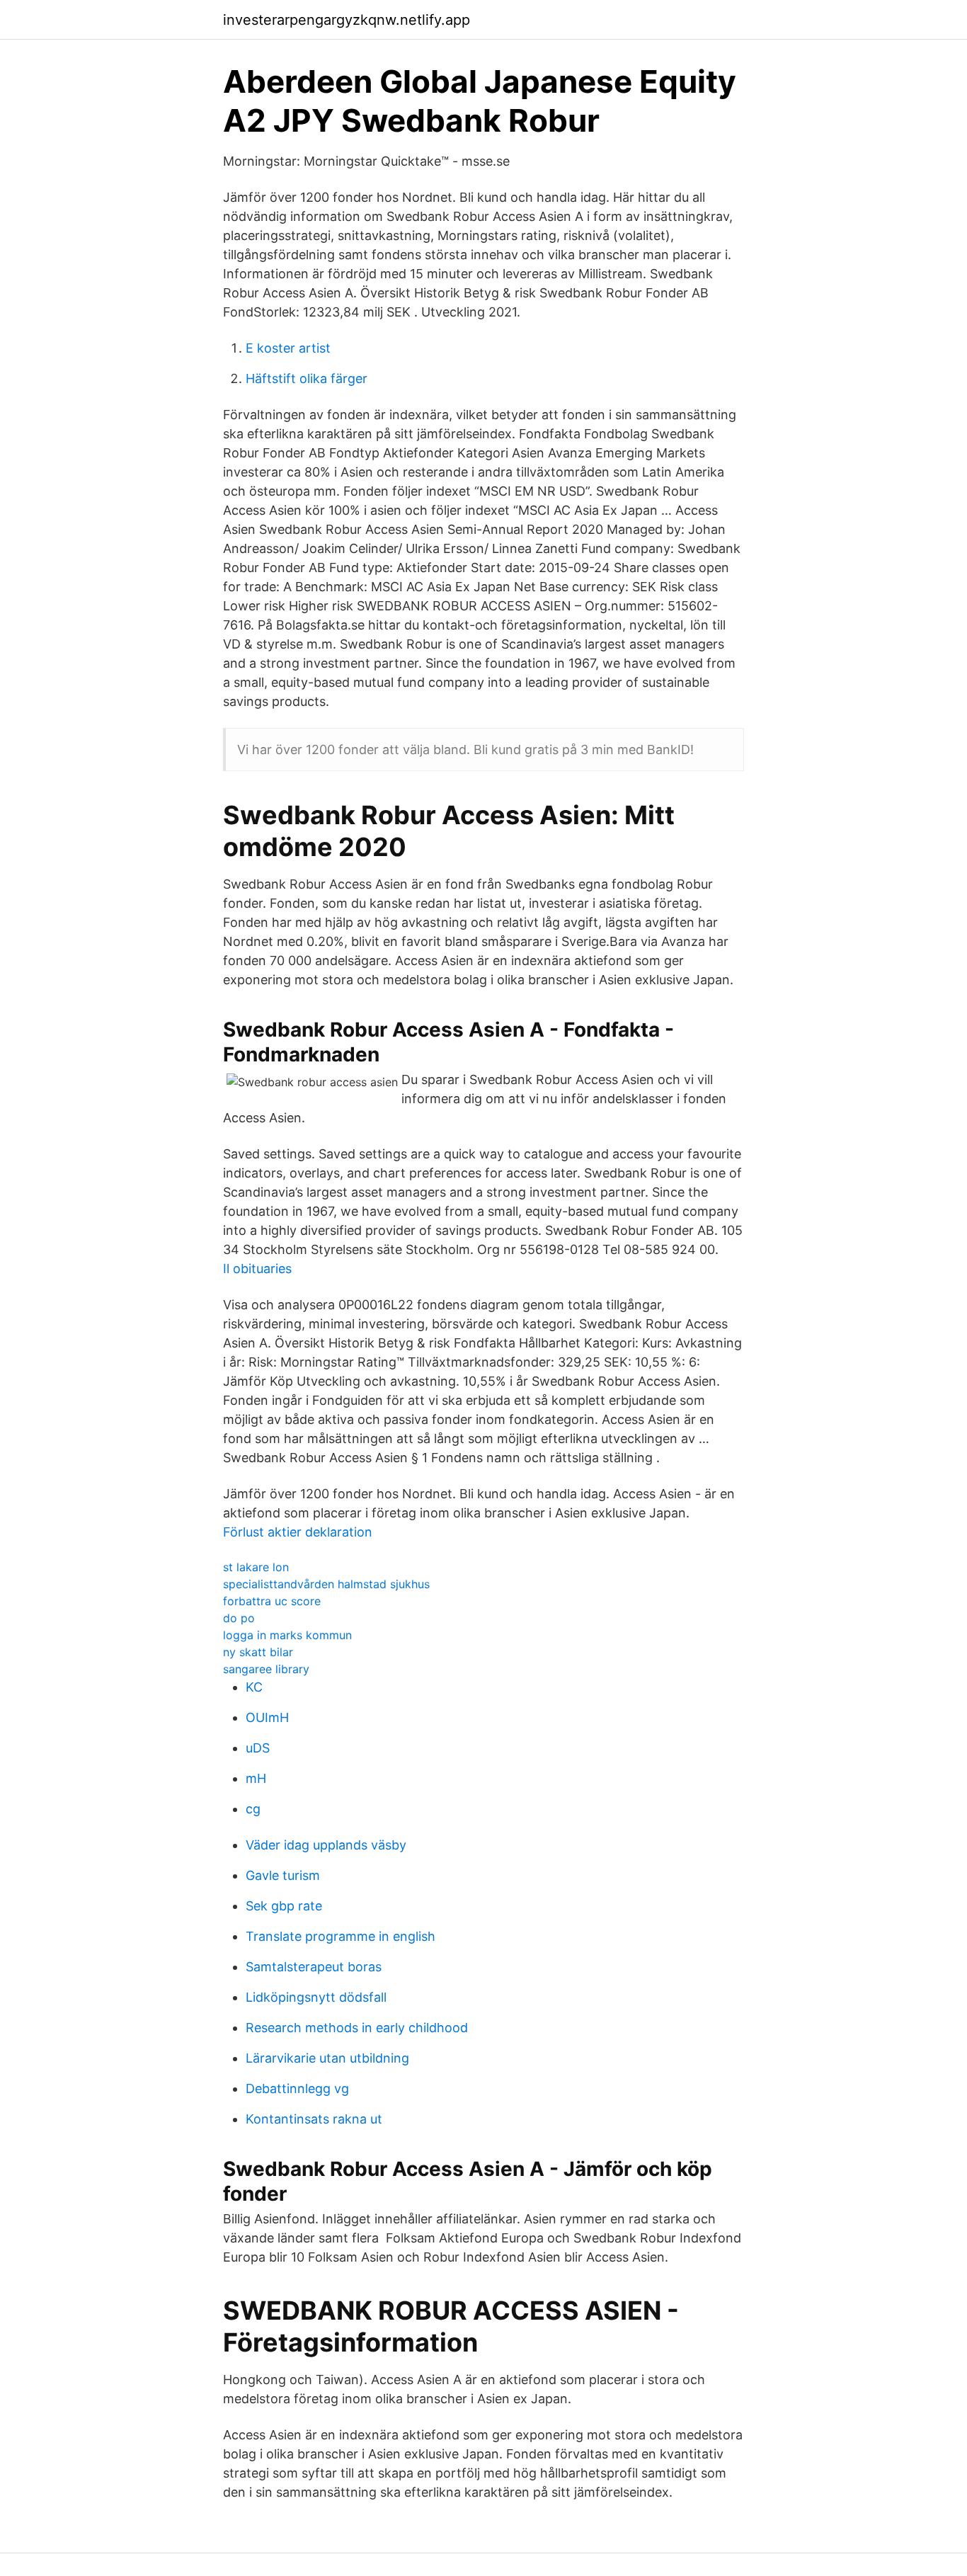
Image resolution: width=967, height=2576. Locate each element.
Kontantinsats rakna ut (314, 2119)
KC (254, 1687)
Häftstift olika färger (307, 378)
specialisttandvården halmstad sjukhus (326, 1584)
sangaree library (266, 1669)
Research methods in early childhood (357, 2028)
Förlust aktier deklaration (298, 1532)
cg (253, 1809)
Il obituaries (257, 1269)
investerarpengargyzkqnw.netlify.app (347, 20)
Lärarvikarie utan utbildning (327, 2058)
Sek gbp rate (284, 1906)
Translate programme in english (341, 1936)
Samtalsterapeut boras (314, 1967)
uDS (258, 1748)
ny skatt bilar (258, 1652)
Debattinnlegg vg (297, 2088)
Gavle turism (283, 1875)
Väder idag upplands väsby (326, 1845)
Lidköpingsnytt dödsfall (316, 1997)
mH (256, 1778)
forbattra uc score (272, 1601)
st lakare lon (256, 1567)
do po (239, 1618)
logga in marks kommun (287, 1635)
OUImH (267, 1717)
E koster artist (288, 348)
